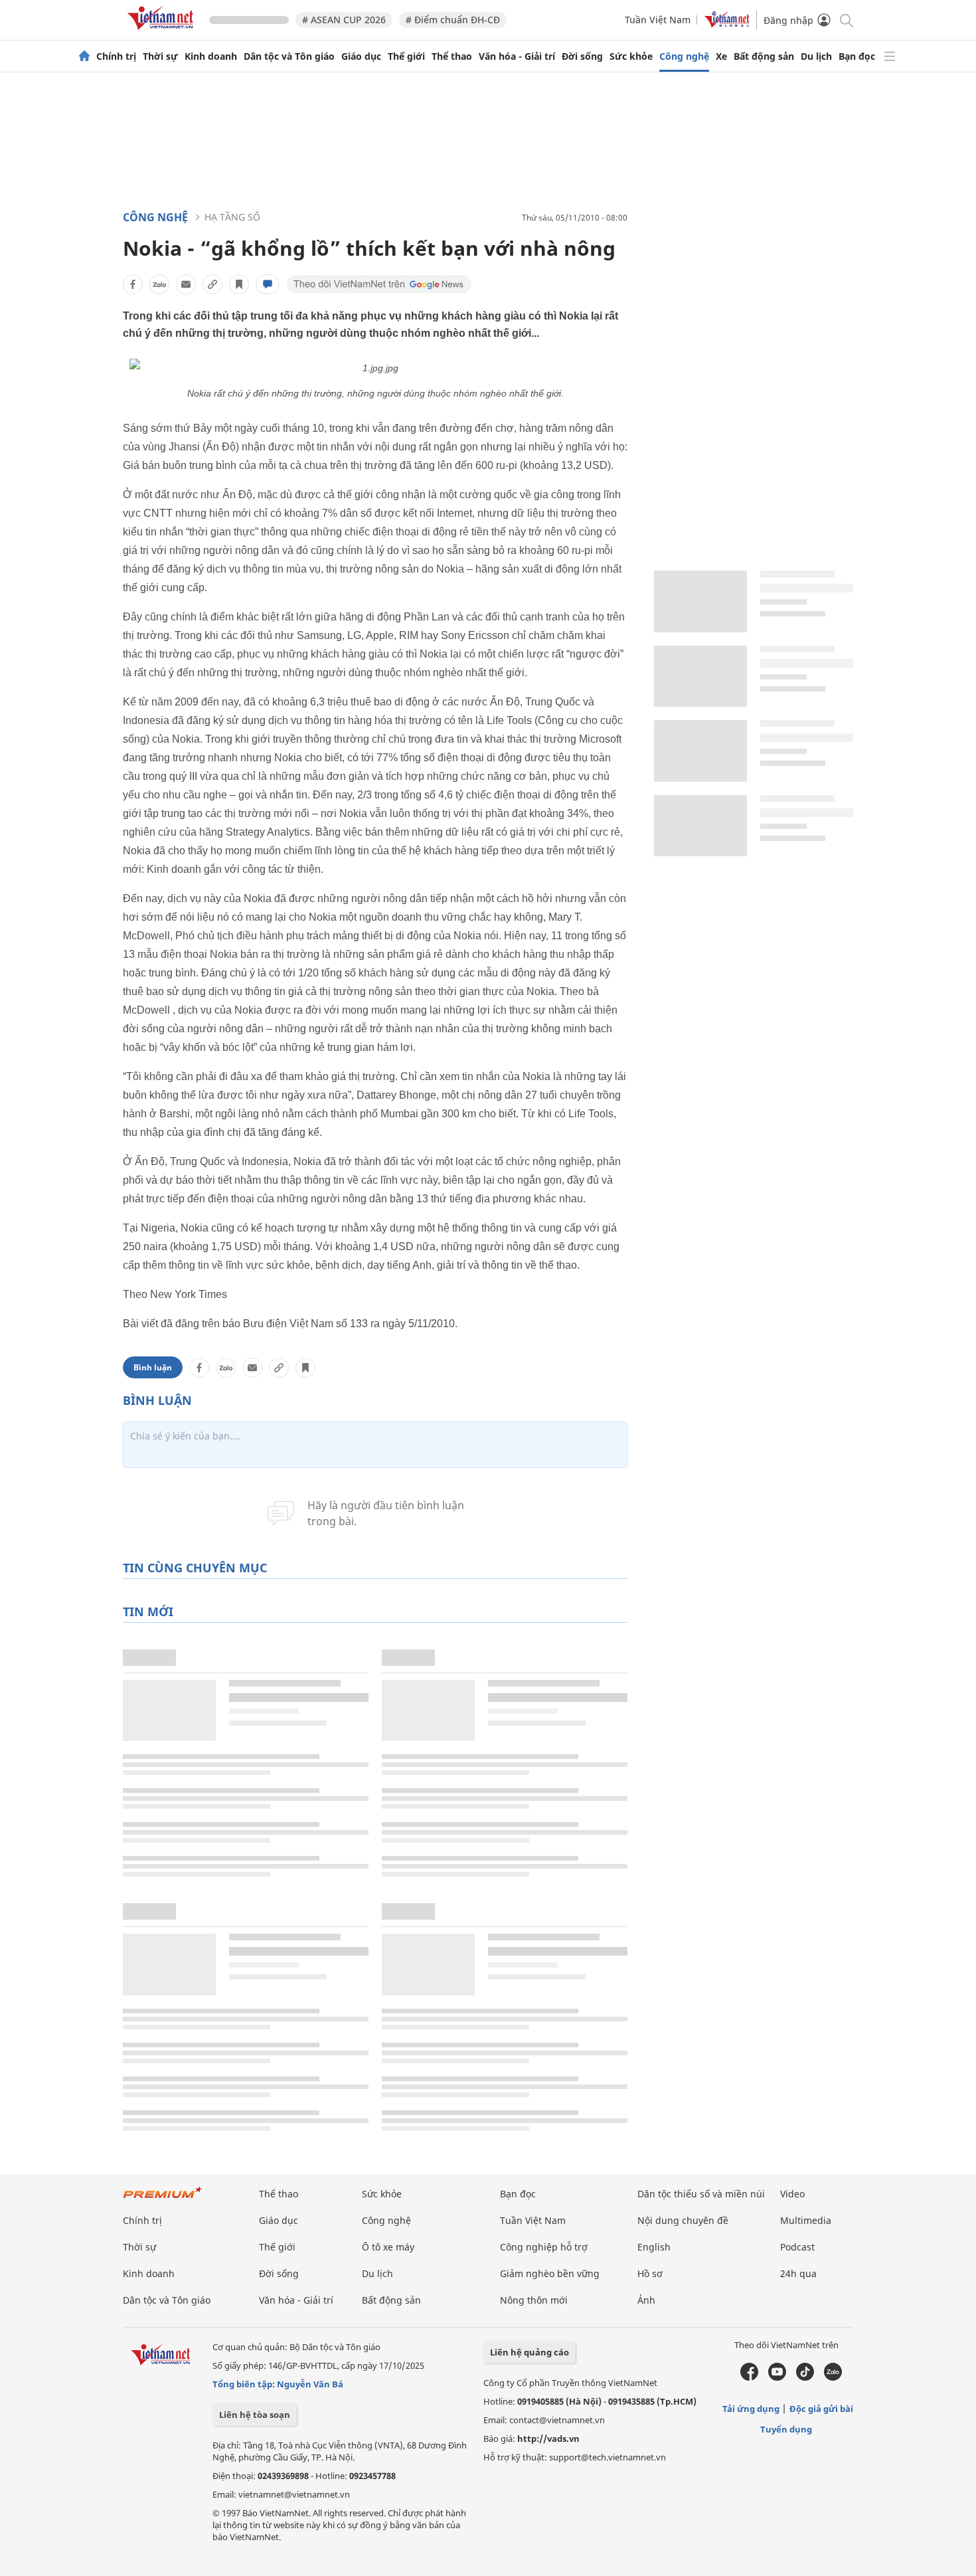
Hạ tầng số (232, 217)
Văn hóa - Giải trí (517, 56)
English (654, 2247)
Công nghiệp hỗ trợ (544, 2247)
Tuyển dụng (786, 2429)
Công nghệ (684, 56)
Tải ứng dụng (751, 2409)
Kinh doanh (211, 56)
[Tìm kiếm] (846, 20)
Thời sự (160, 56)
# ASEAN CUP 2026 (344, 20)
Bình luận (153, 1367)
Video (792, 2194)
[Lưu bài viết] (239, 284)
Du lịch (816, 56)
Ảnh (646, 2300)
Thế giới (406, 56)
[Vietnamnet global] (727, 24)
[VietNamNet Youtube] (777, 2377)
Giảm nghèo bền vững (550, 2273)
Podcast (797, 2247)
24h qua (798, 2273)
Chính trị (116, 56)
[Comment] (268, 284)
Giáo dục (361, 56)
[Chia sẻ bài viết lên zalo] (159, 284)
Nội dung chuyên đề (683, 2220)
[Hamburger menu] (890, 56)
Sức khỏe (631, 56)
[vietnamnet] (163, 32)
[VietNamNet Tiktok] (805, 2377)
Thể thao (452, 56)
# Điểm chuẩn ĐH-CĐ (453, 20)
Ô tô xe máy (388, 2247)
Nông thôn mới (534, 2300)
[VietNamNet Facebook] (749, 2377)
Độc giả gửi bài (821, 2409)
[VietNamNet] (84, 56)
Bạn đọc (857, 56)
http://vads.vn (548, 2438)
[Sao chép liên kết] (212, 284)
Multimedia (806, 2220)
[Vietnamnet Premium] (163, 2199)
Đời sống (582, 56)
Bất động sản (764, 56)
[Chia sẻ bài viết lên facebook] (133, 284)
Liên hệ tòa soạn (255, 2415)
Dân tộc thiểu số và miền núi (701, 2194)
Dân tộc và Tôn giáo (289, 56)
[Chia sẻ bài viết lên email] (186, 284)
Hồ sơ (650, 2273)
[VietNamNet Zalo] (833, 2377)
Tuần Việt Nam (658, 20)
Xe (721, 56)
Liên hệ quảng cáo (529, 2352)
